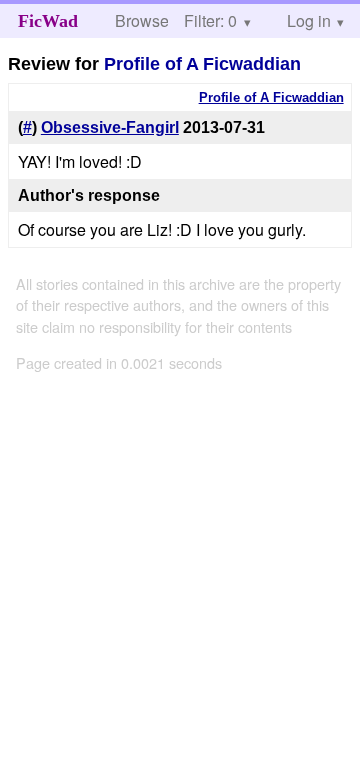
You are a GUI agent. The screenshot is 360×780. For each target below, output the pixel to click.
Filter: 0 (210, 20)
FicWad (48, 21)
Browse (142, 20)
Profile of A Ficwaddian (202, 64)
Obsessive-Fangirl (110, 127)
